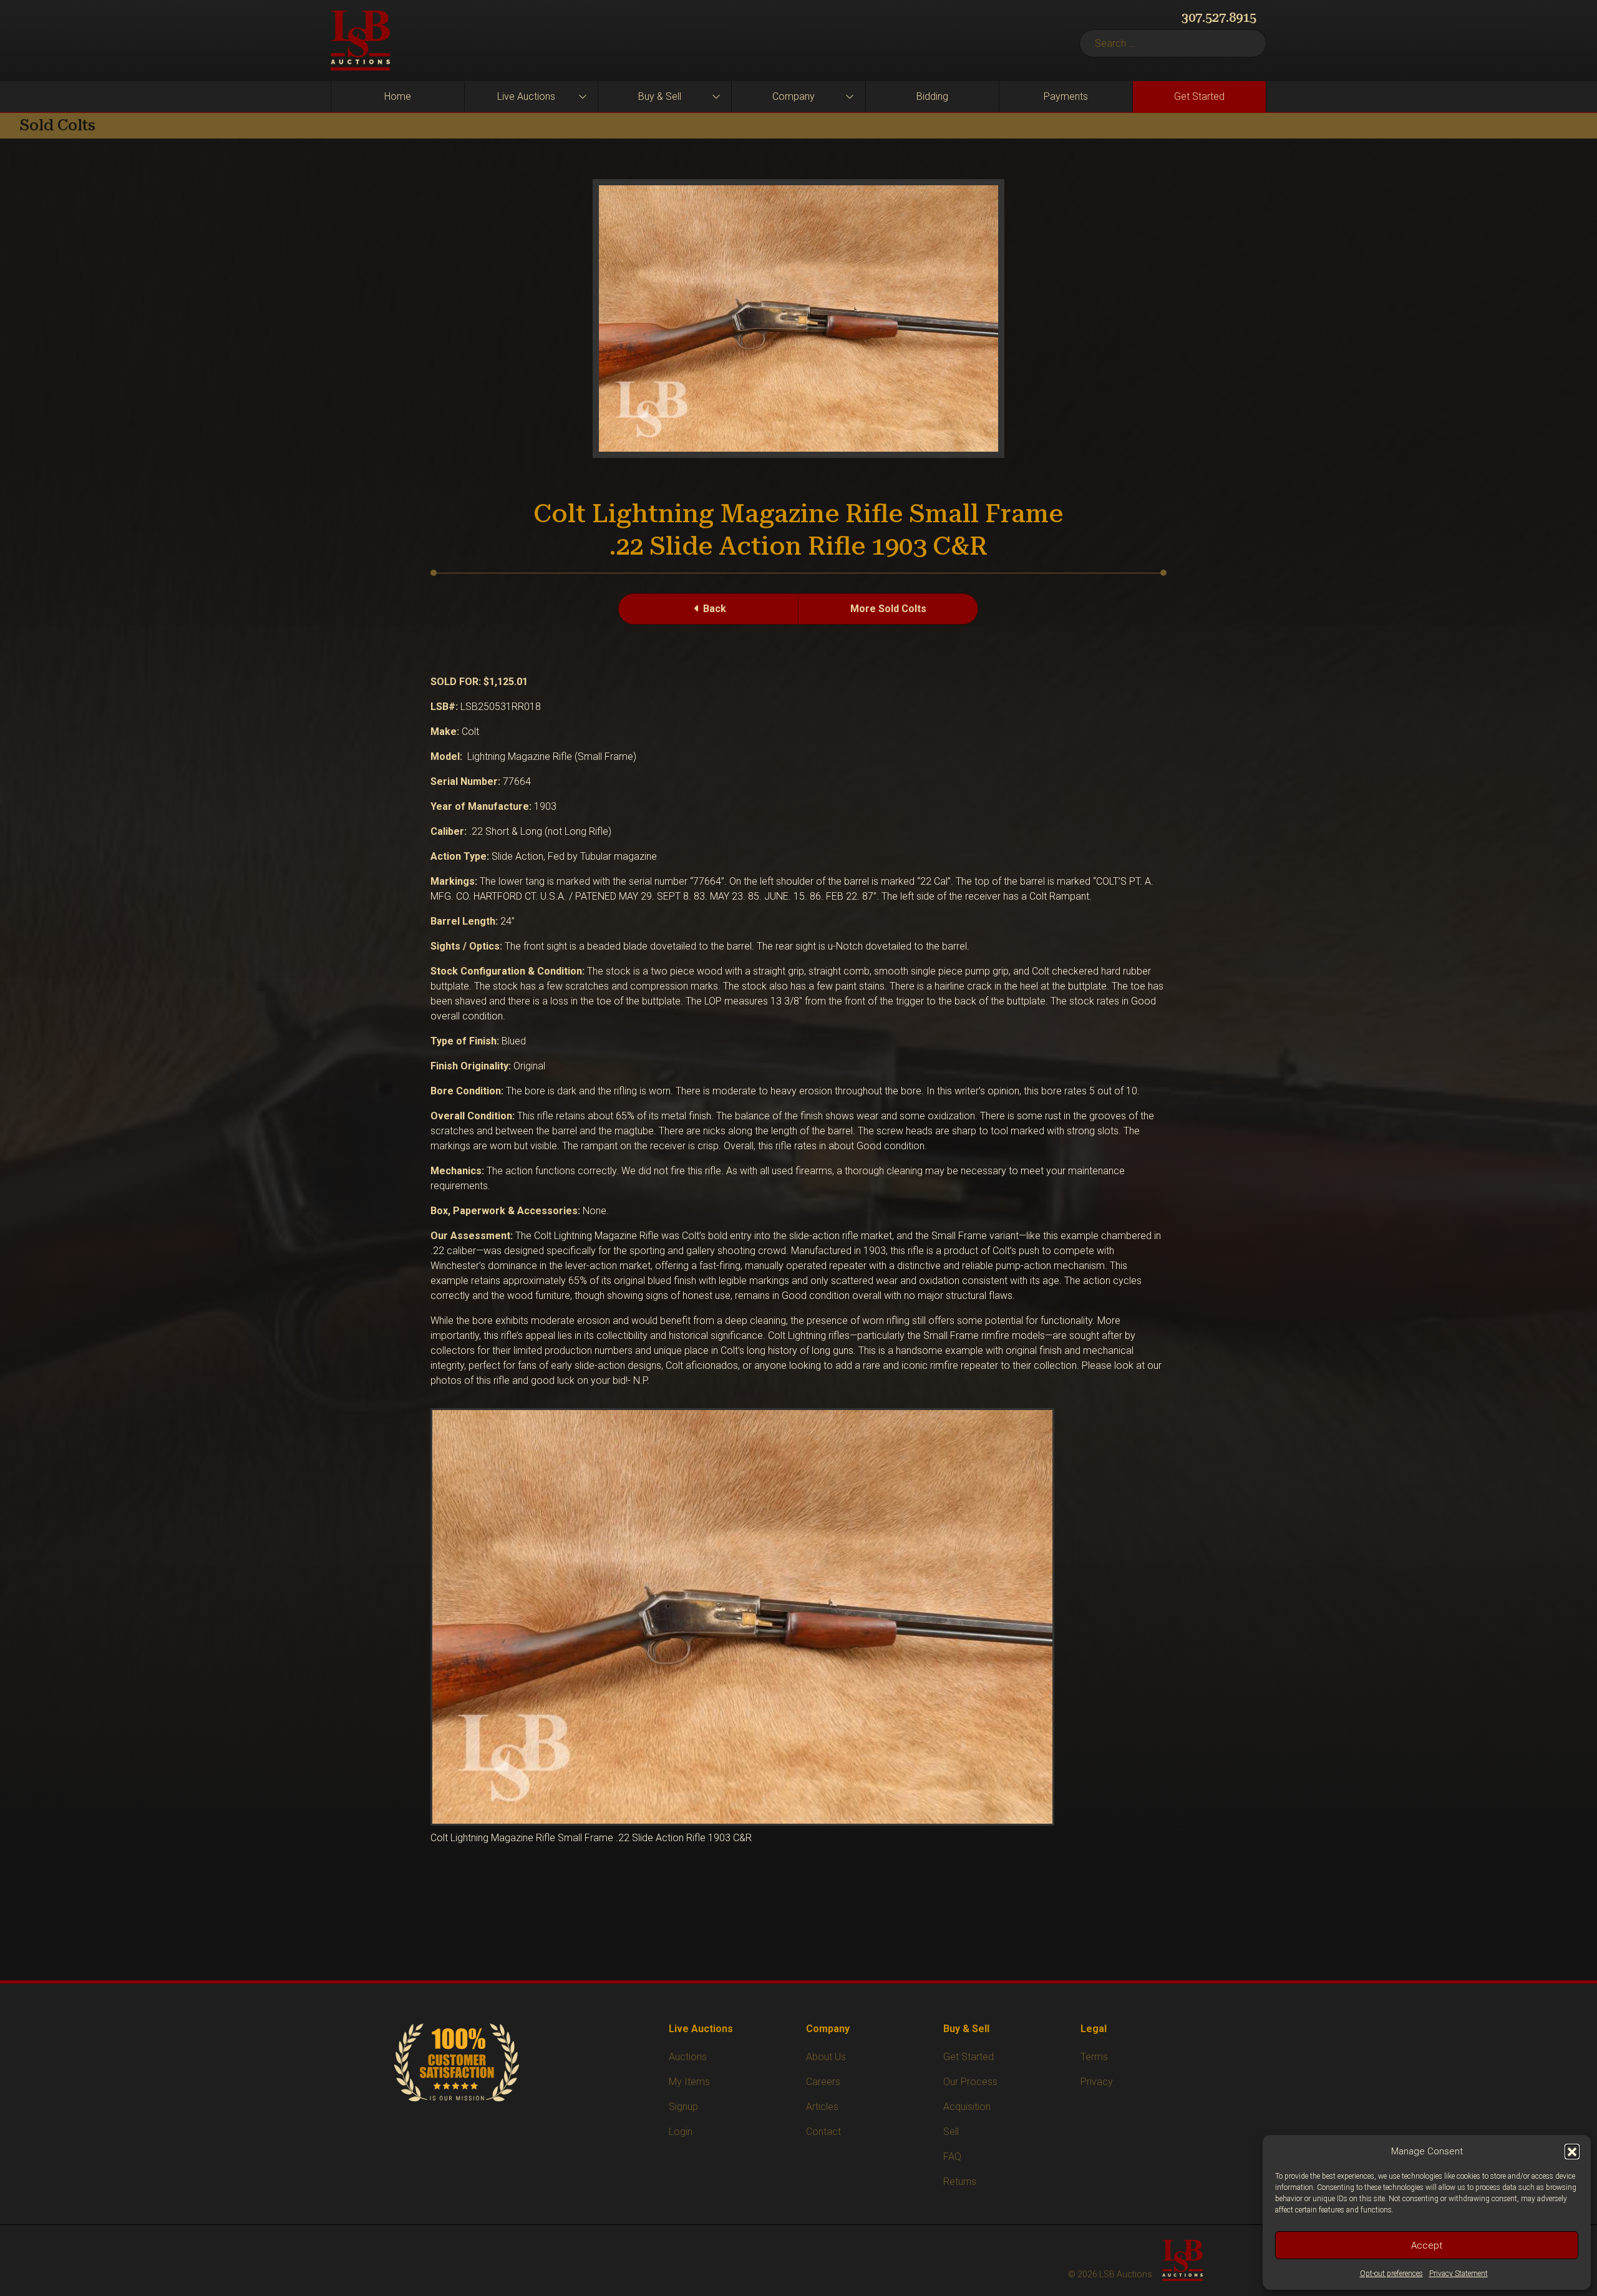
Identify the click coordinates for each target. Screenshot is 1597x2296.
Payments (1066, 96)
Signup (683, 2107)
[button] (1572, 2151)
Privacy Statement (1459, 2274)
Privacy (1097, 2082)
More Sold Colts (888, 609)
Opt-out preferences (1391, 2274)
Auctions (688, 2057)
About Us (826, 2057)
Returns (960, 2182)
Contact (823, 2132)
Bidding (932, 96)
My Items (689, 2082)
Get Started (1199, 96)
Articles (822, 2107)
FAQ (952, 2157)
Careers (823, 2082)
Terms (1094, 2057)
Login (681, 2132)
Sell (951, 2132)
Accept (1427, 2245)
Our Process (970, 2082)
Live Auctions (526, 96)
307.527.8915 (1219, 17)
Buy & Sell (660, 96)
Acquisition (967, 2107)
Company (794, 96)
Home (398, 96)
